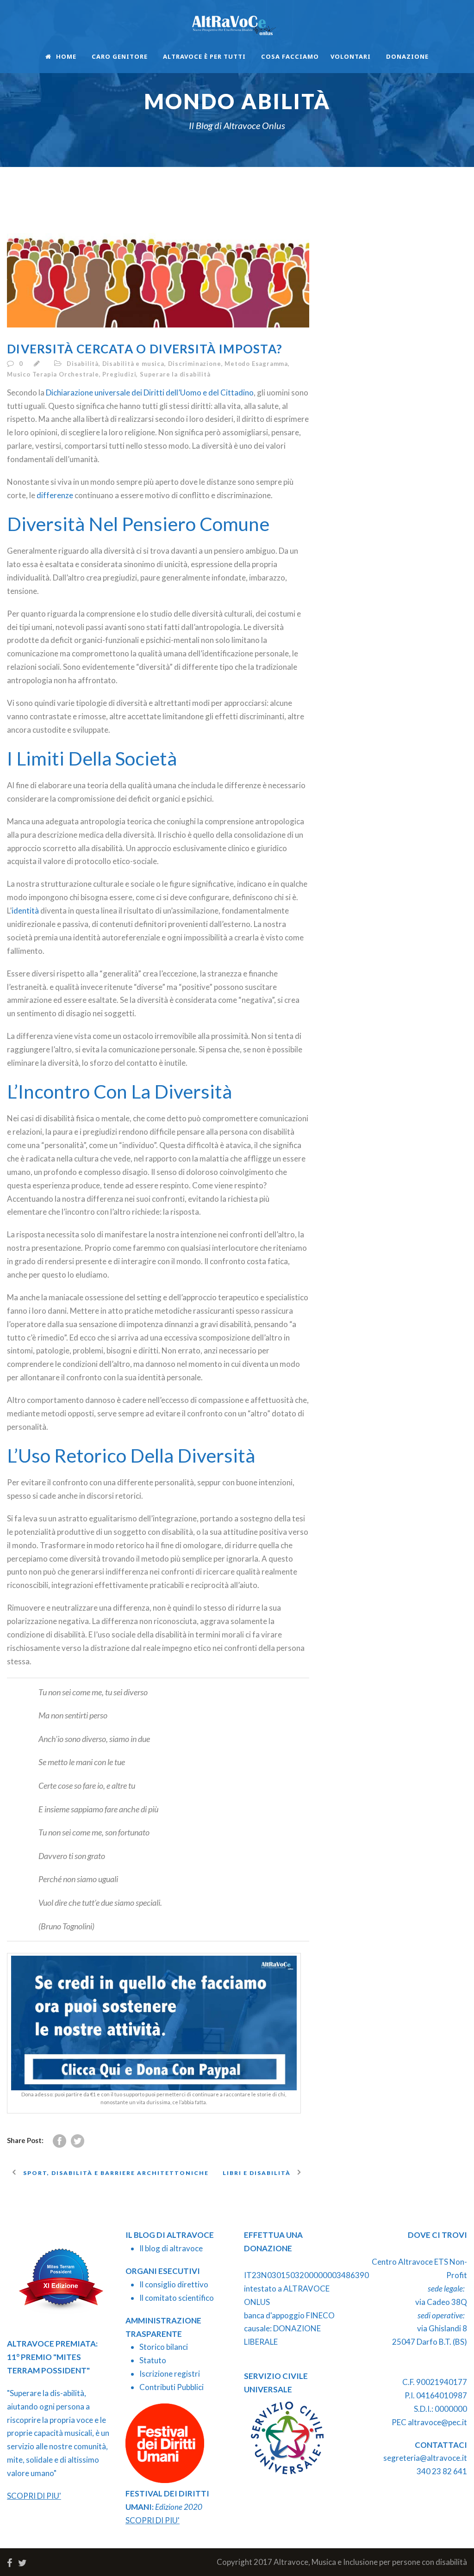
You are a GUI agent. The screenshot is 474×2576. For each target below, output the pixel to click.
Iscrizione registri (170, 2374)
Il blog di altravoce (171, 2248)
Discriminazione (195, 364)
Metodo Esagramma (256, 364)
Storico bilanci (164, 2347)
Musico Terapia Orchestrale (53, 374)
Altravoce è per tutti (204, 56)
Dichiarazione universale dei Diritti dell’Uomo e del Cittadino (150, 392)
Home (66, 56)
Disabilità (83, 364)
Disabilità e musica (133, 364)
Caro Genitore (120, 56)
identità (25, 911)
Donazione (407, 56)
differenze (55, 495)
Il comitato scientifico (177, 2298)
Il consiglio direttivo (174, 2284)
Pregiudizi (119, 374)
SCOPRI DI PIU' (34, 2496)
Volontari (351, 56)
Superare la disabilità (175, 374)
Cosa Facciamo (290, 56)
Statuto (153, 2360)
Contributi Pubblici (172, 2387)
